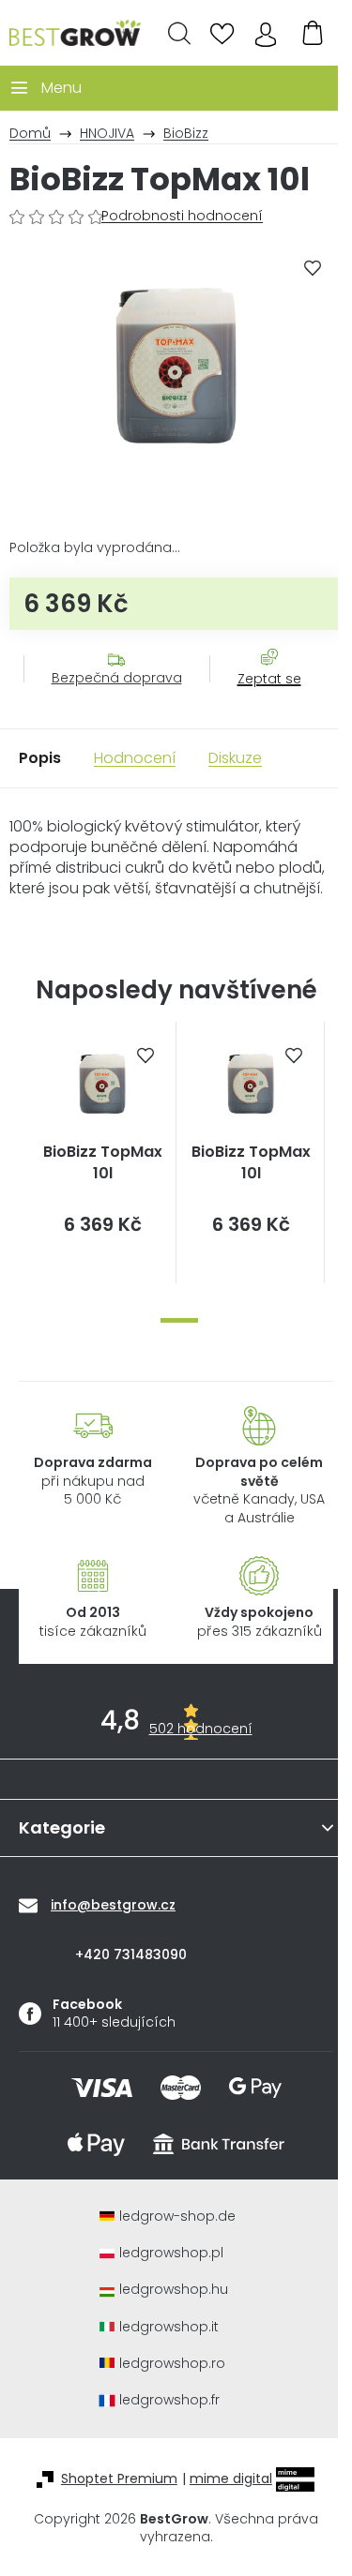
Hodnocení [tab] (135, 758)
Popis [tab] (40, 758)
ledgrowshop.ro (172, 2364)
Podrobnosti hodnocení (182, 216)
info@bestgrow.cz (113, 1905)
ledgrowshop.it (169, 2327)
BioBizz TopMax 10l (103, 1162)
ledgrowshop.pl (171, 2253)
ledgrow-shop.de (177, 2217)
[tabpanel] (102, 1153)
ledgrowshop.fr (169, 2400)
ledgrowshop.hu (174, 2290)
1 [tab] (179, 1320)
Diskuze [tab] (235, 758)
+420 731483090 (131, 1954)
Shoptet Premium (119, 2479)
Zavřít (259, 697)
